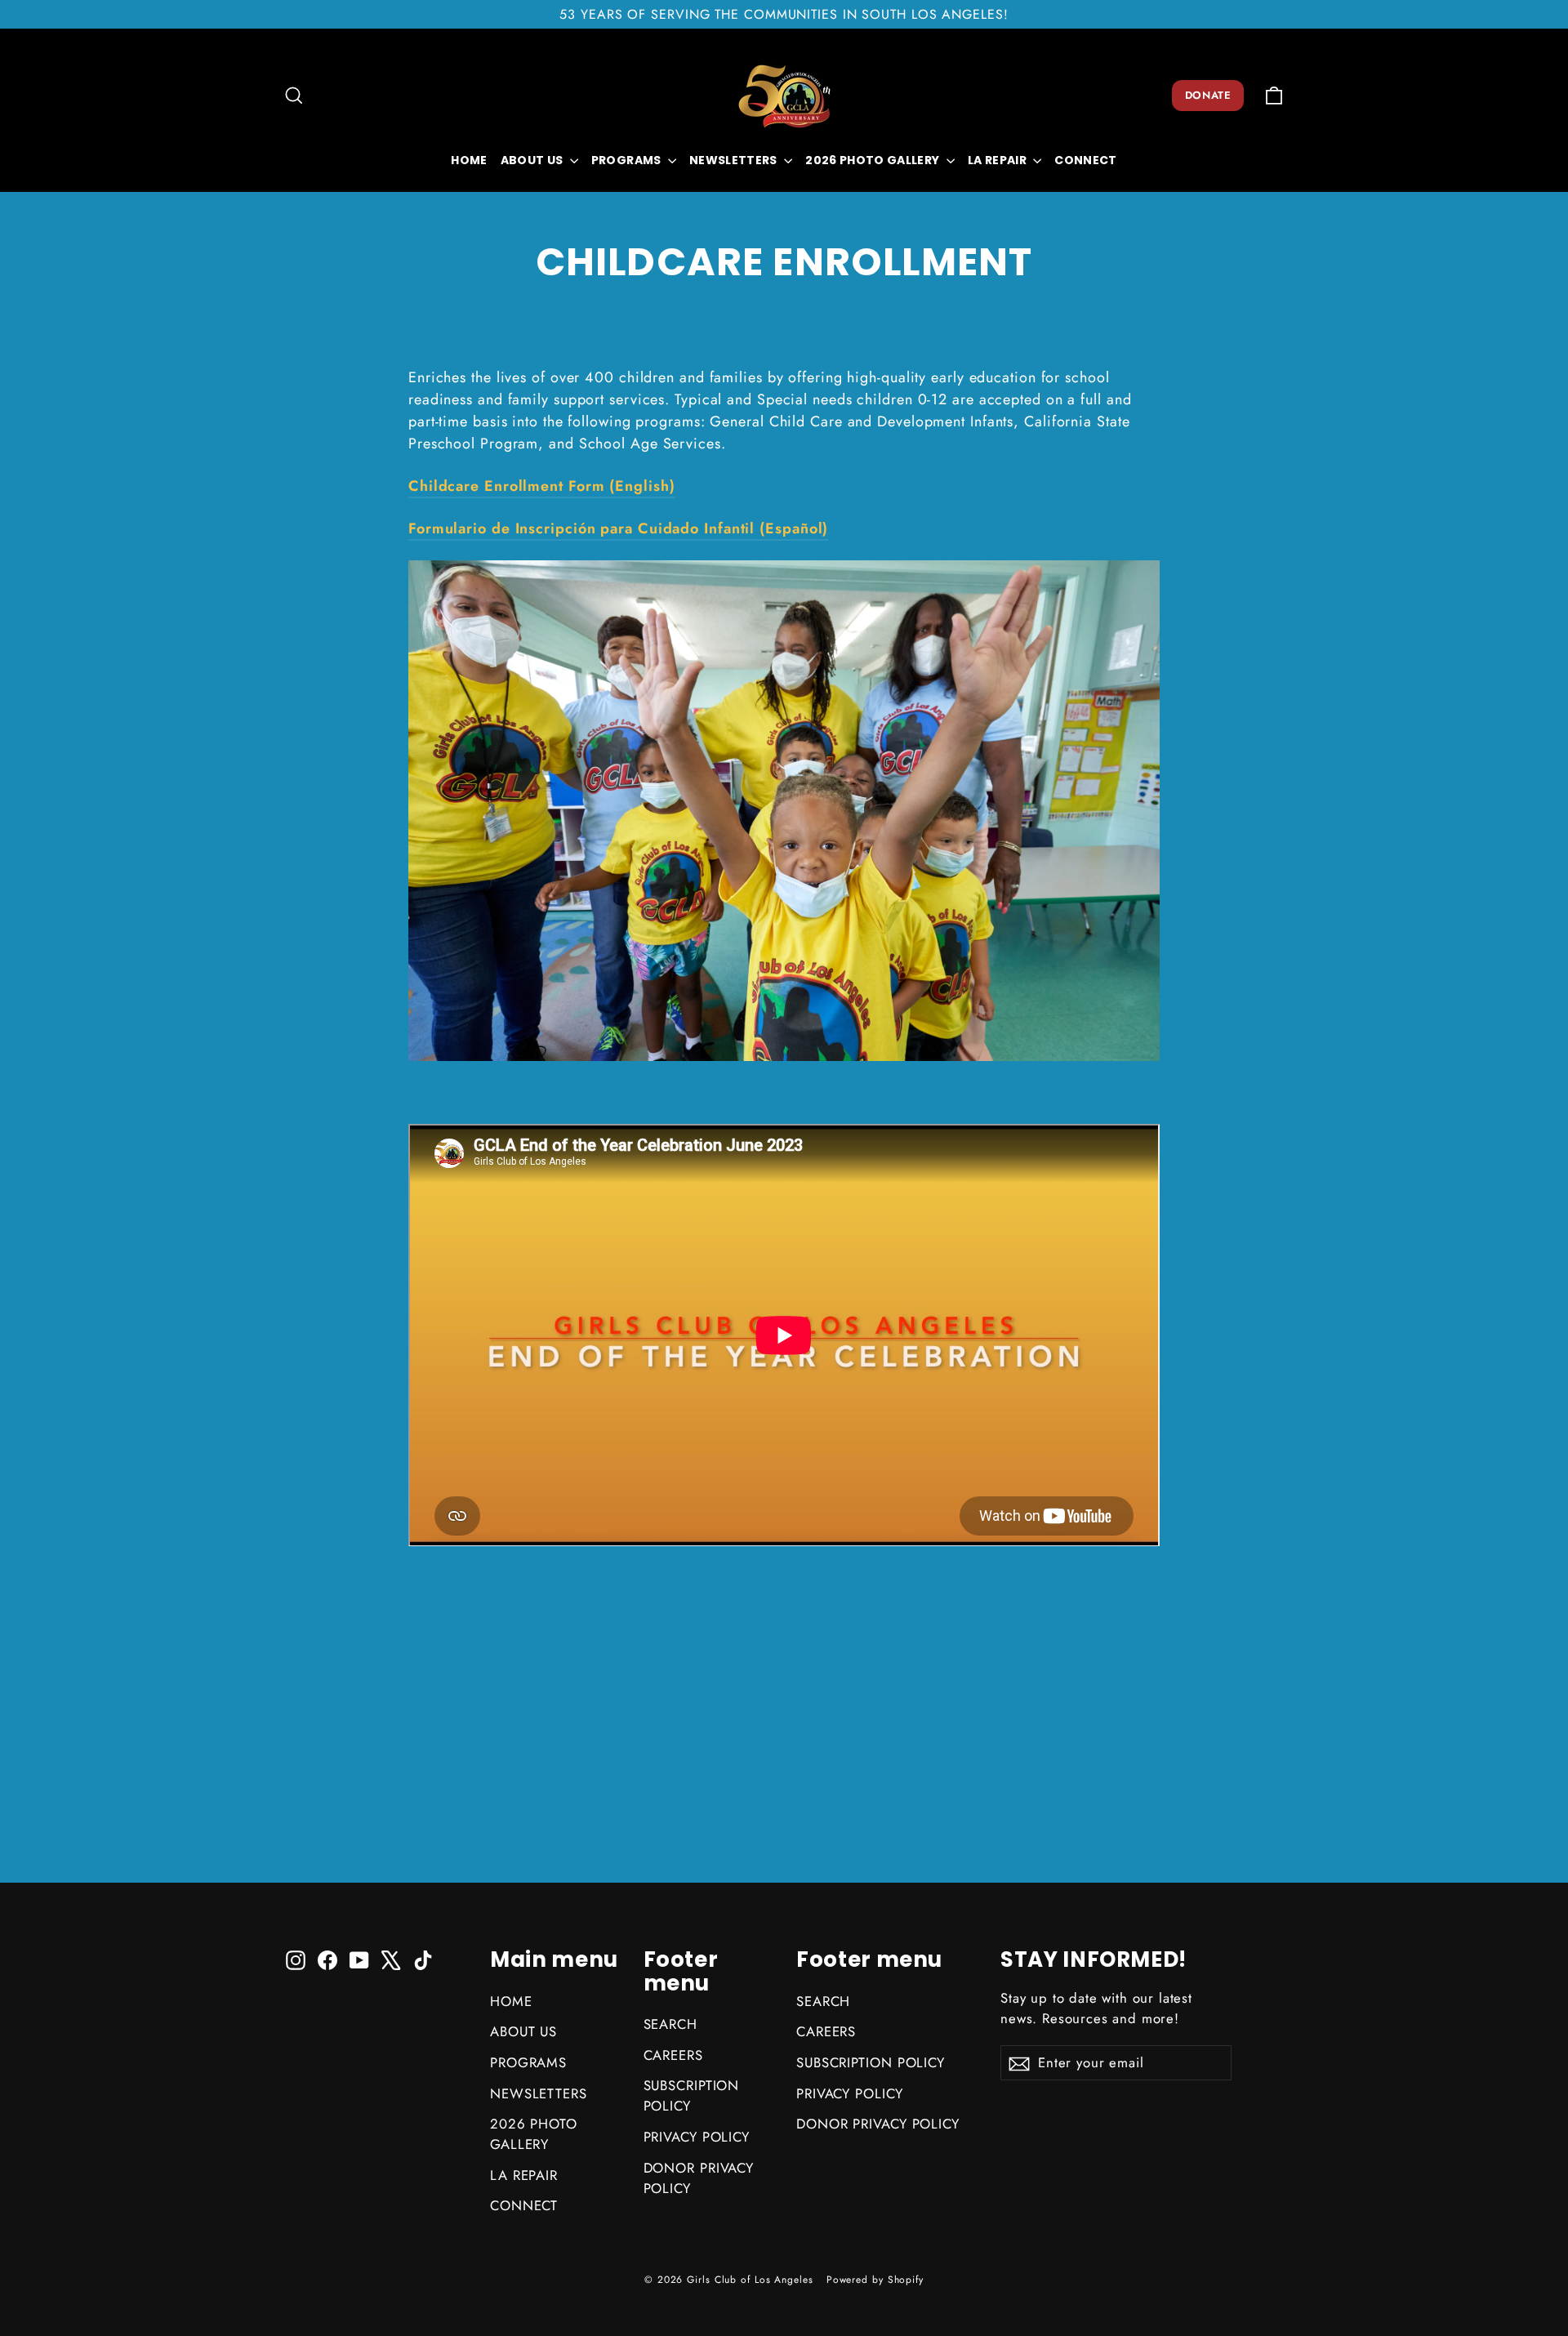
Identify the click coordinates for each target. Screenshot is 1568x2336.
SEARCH (670, 2024)
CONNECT (1085, 160)
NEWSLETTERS (735, 160)
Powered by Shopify (875, 2280)
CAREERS (673, 2055)
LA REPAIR (999, 160)
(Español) (618, 528)
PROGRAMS (628, 160)
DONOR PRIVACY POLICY (699, 2178)
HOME (469, 160)
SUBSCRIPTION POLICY (692, 2095)
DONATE (1208, 95)
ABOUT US (533, 160)
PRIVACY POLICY (697, 2137)
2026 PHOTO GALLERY (874, 160)
